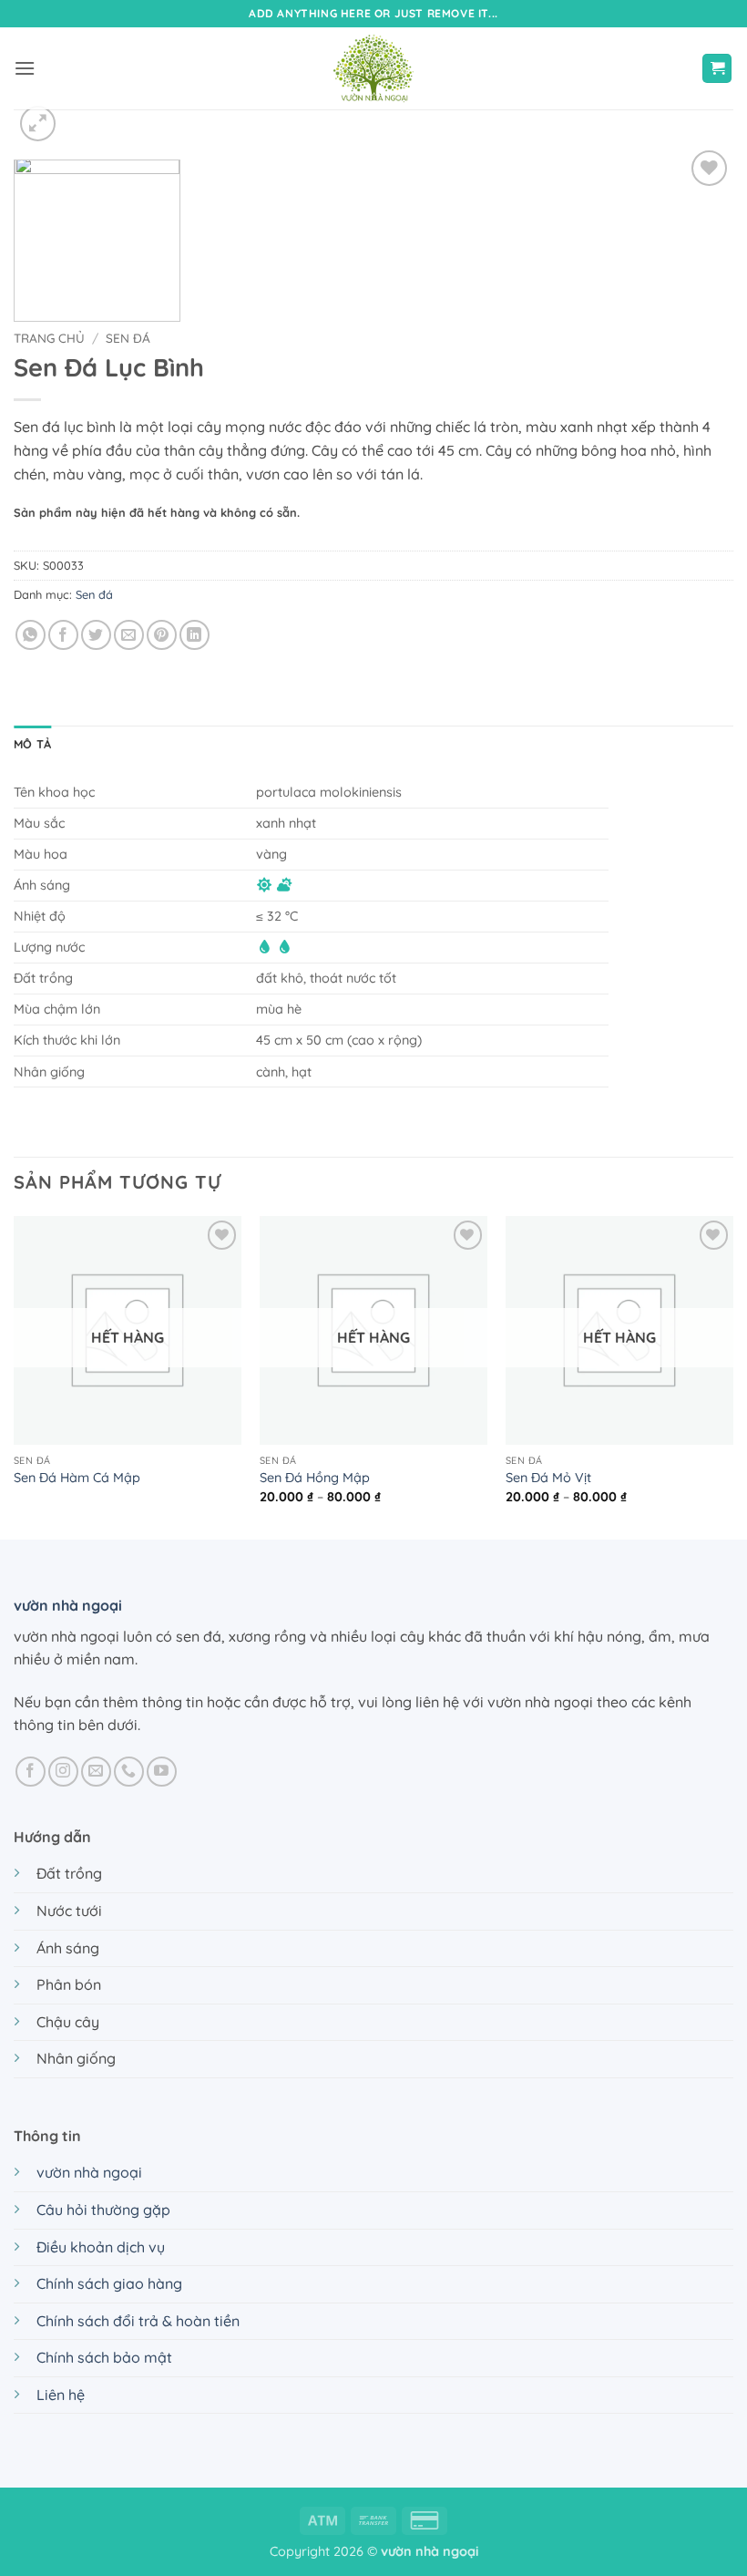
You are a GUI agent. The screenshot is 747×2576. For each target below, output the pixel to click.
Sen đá (128, 338)
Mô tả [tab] (32, 744)
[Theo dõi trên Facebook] (31, 1772)
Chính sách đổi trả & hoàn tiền (138, 2321)
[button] (25, 68)
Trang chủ (49, 338)
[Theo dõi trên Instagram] (63, 1772)
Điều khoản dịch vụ (101, 2247)
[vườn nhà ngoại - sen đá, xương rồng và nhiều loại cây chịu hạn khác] (373, 68)
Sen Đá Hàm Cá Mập (77, 1478)
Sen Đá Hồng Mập (315, 1478)
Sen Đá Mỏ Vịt (548, 1478)
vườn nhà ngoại (68, 1605)
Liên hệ (61, 2395)
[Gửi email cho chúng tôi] (96, 1772)
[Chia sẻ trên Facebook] (63, 635)
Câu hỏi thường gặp (103, 2210)
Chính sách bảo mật (104, 2357)
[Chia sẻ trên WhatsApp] (31, 635)
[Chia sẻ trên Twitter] (96, 635)
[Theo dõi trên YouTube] (162, 1772)
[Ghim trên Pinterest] (162, 635)
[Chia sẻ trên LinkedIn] (194, 635)
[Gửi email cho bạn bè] (129, 635)
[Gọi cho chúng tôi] (129, 1772)
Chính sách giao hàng (109, 2283)
